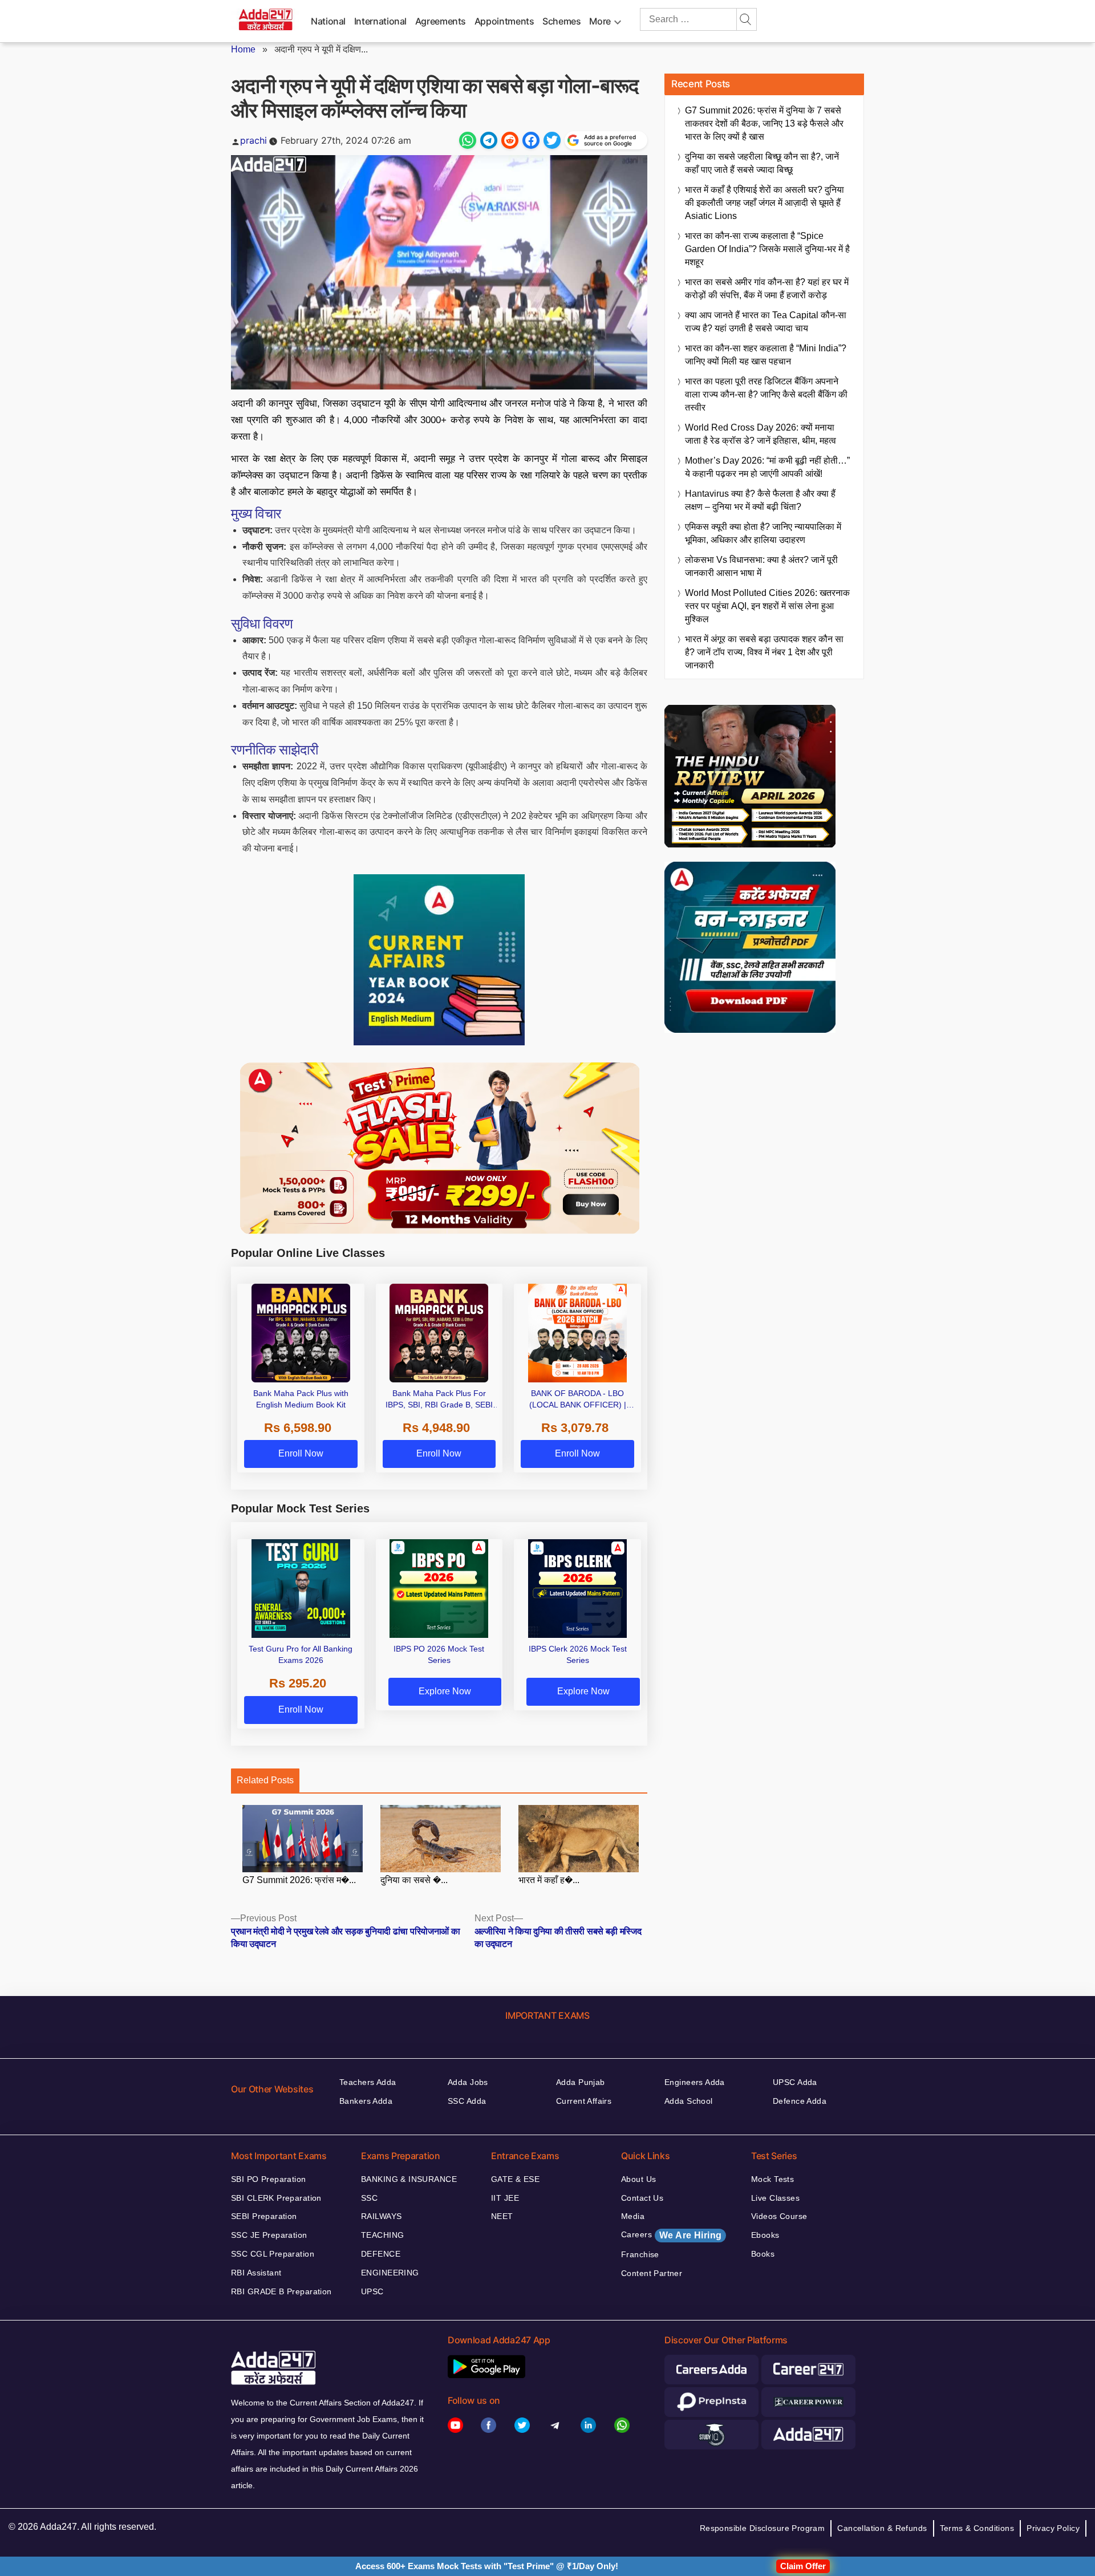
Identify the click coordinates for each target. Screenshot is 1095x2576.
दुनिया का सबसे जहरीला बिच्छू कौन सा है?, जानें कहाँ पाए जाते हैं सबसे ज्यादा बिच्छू (762, 163)
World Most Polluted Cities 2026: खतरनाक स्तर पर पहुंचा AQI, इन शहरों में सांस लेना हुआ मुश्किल (767, 606)
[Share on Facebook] (531, 140)
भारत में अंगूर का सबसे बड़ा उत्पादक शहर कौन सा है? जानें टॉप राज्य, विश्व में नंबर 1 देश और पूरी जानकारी (764, 652)
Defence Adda (800, 2101)
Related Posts (265, 1780)
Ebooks (765, 2235)
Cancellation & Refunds (882, 2528)
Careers (671, 2235)
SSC (369, 2198)
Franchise (640, 2254)
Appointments (504, 21)
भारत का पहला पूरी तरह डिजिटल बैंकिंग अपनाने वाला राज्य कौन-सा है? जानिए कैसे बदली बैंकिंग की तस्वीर (766, 394)
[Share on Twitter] (552, 140)
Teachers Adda (368, 2082)
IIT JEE (505, 2198)
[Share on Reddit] (510, 140)
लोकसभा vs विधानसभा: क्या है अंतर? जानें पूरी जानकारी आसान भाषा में (761, 566)
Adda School (689, 2101)
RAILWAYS (381, 2216)
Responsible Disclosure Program (763, 2528)
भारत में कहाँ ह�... (549, 1880)
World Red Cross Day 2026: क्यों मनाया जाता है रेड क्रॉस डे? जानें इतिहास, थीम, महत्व (761, 434)
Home (243, 49)
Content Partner (652, 2273)
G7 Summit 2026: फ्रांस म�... (299, 1880)
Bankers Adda (366, 2101)
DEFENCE (381, 2254)
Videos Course (779, 2216)
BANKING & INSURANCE (409, 2179)
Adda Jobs (468, 2082)
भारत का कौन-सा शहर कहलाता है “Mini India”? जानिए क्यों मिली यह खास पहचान (766, 355)
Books (763, 2254)
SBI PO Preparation (269, 2179)
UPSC (372, 2291)
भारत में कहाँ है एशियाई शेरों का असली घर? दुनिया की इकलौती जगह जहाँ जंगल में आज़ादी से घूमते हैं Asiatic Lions (765, 203)
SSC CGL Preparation (273, 2254)
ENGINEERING (390, 2273)
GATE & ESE (515, 2179)
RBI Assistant (256, 2273)
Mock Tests (772, 2179)
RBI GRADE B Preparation (281, 2291)
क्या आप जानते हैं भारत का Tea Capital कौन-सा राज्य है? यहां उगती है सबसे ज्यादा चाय (766, 322)
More (600, 21)
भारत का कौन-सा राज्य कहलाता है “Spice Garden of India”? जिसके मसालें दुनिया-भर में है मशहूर (767, 249)
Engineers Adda (695, 2082)
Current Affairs (584, 2101)
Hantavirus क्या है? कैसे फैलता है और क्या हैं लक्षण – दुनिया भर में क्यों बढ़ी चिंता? (760, 500)
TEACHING (382, 2235)
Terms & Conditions (977, 2528)
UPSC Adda (795, 2082)
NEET (502, 2216)
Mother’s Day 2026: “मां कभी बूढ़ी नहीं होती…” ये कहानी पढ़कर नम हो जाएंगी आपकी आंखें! (767, 467)
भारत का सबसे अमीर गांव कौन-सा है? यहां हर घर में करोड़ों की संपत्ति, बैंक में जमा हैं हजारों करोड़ (767, 289)
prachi (254, 140)
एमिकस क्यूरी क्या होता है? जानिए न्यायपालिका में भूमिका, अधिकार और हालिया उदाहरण (763, 533)
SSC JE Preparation (269, 2235)
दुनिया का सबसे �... (414, 1880)
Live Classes (775, 2198)
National (328, 21)
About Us (638, 2179)
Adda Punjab (581, 2082)
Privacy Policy (1053, 2528)
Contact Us (642, 2198)
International (380, 21)
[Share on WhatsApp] (468, 140)
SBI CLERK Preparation (276, 2198)
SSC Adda (467, 2101)
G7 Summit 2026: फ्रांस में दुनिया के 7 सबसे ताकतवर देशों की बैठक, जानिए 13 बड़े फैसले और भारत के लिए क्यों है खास (764, 123)
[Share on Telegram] (489, 140)
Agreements (441, 21)
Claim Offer (803, 2566)
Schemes (561, 21)
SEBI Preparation (264, 2216)
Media (633, 2216)
